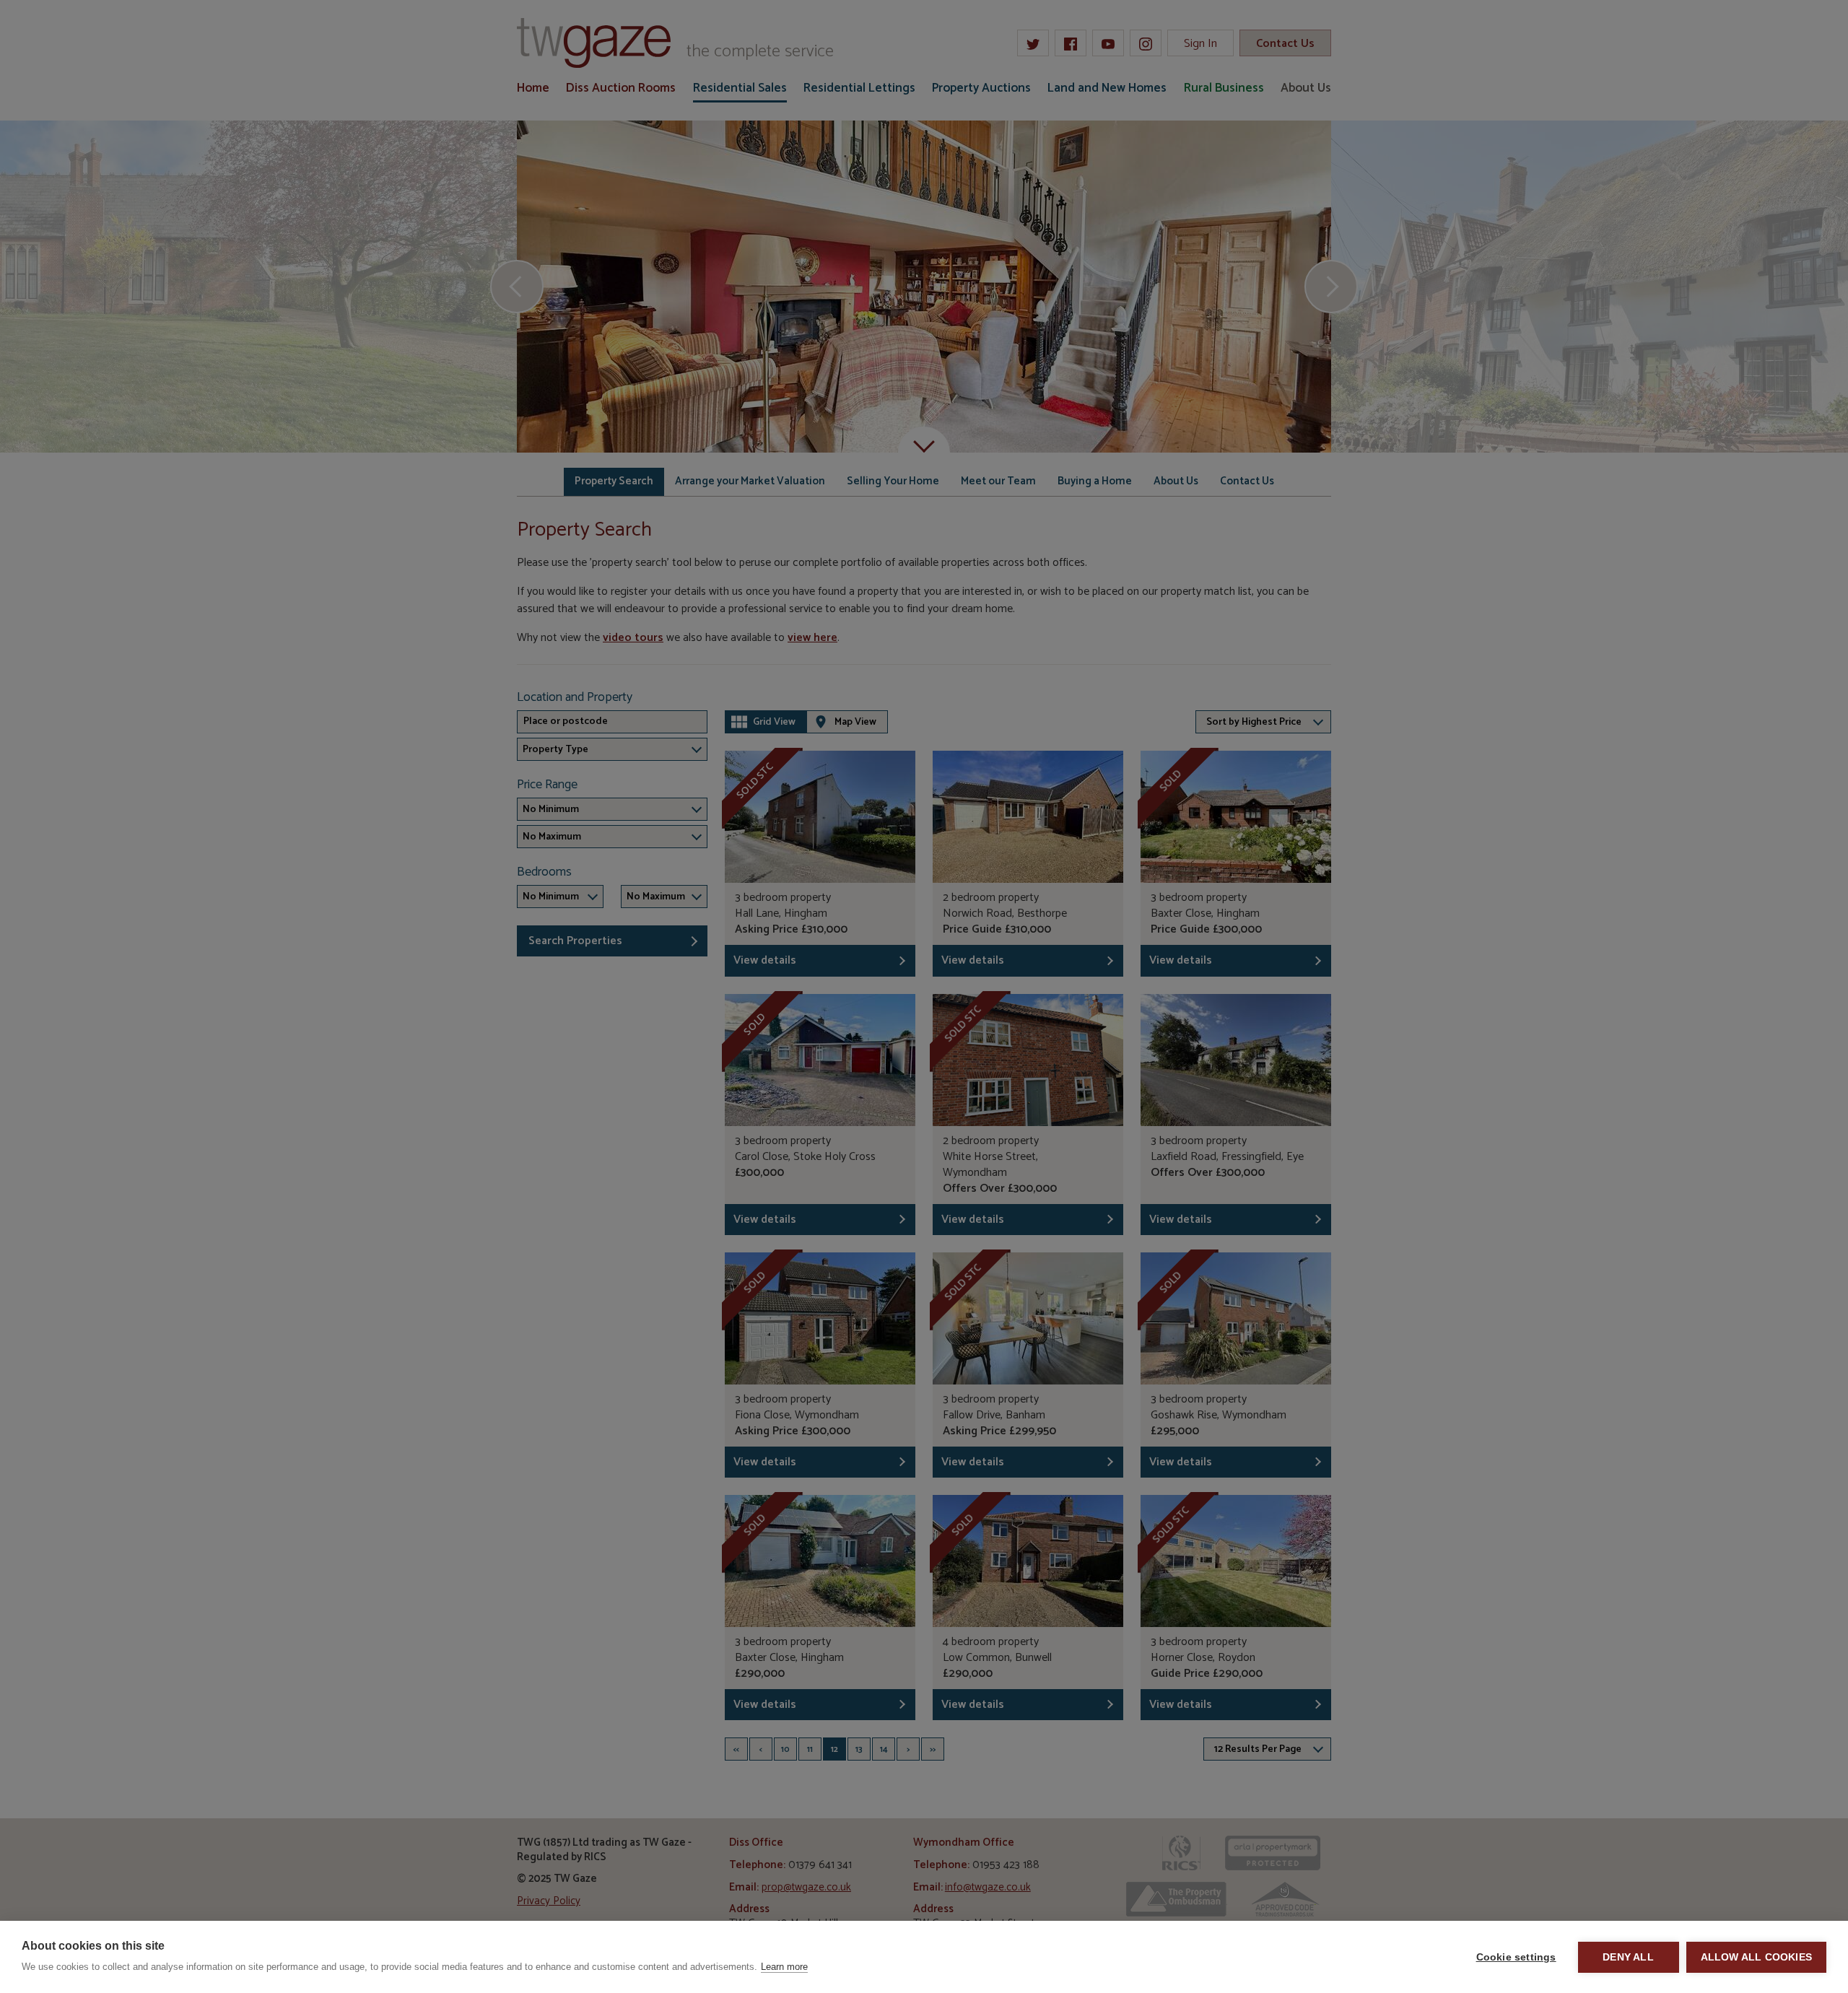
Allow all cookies (1756, 1957)
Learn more (784, 1967)
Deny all (1628, 1957)
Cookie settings (1516, 1957)
